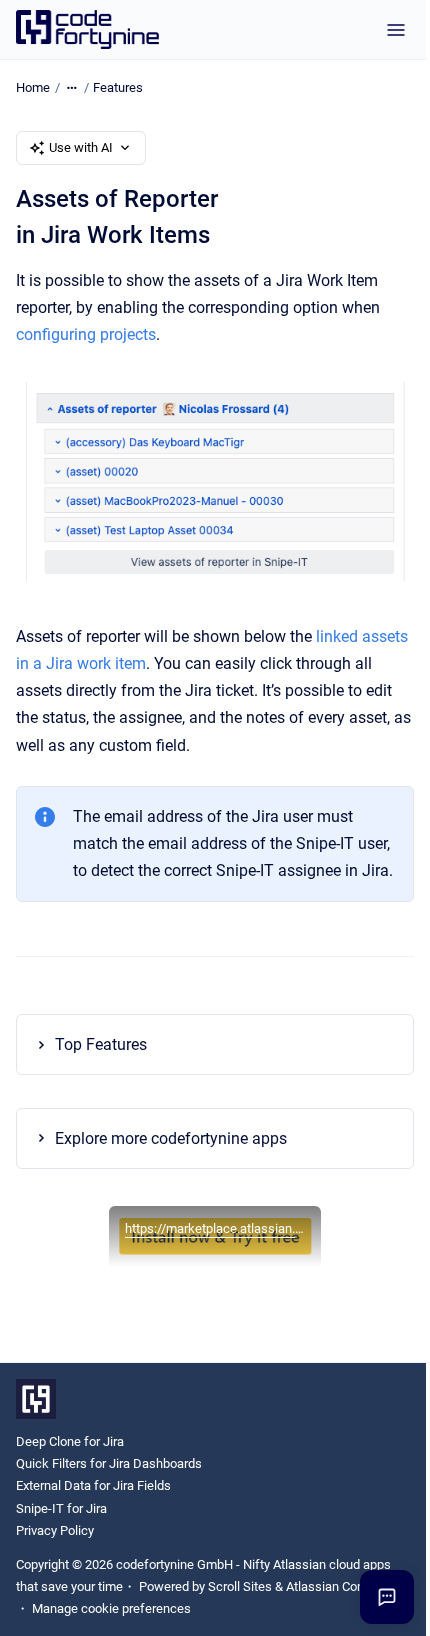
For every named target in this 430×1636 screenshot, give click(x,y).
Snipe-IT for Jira (61, 1527)
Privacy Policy (55, 1549)
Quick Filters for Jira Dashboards (109, 1483)
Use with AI (81, 147)
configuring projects (86, 334)
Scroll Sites (240, 1605)
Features (118, 87)
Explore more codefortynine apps (171, 1157)
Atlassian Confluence (76, 1627)
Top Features (101, 1064)
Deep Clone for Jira (70, 1461)
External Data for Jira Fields (93, 1505)
